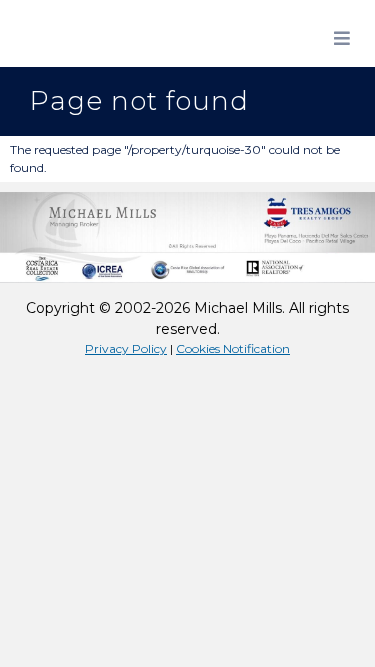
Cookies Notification (233, 348)
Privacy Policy (126, 348)
